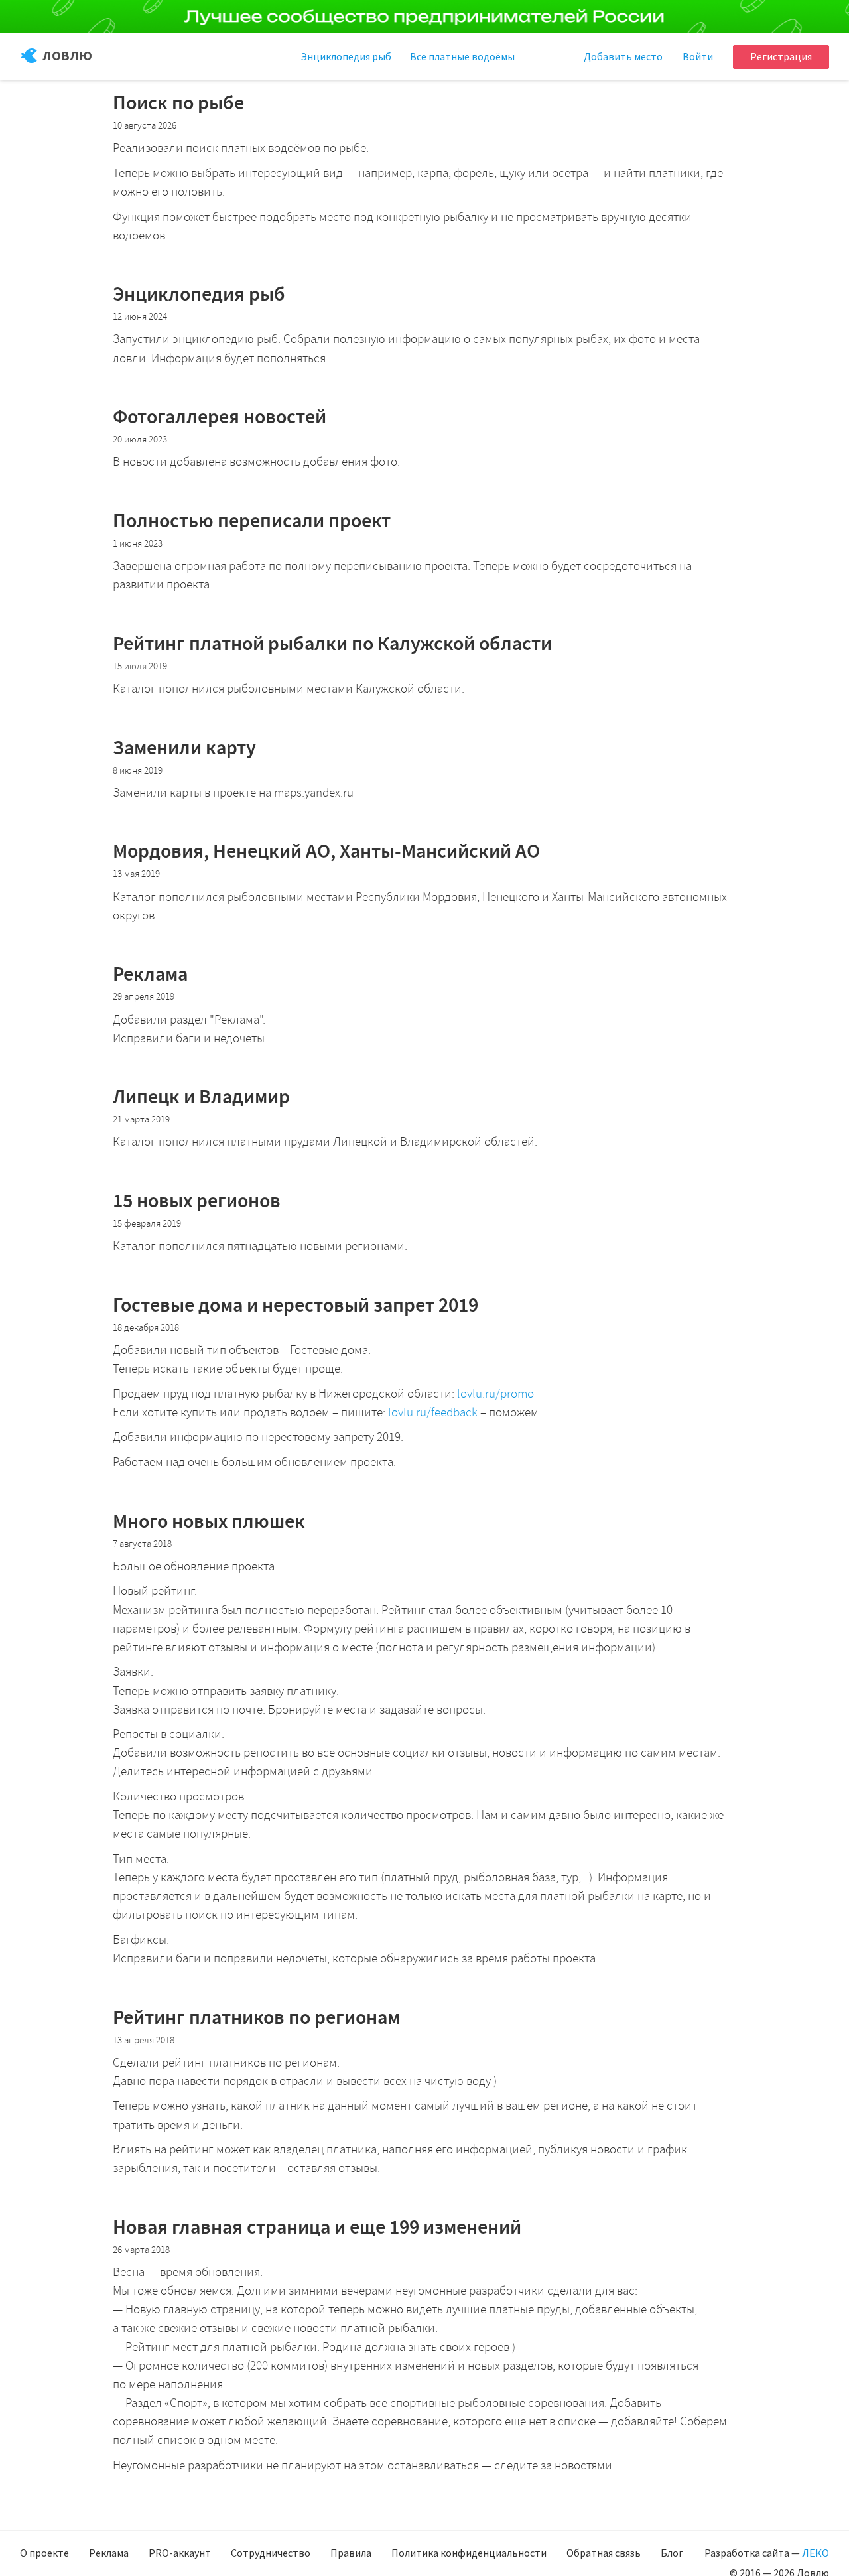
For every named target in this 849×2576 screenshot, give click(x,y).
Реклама (109, 2553)
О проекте (44, 2553)
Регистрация (781, 56)
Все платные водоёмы (462, 56)
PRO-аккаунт (180, 2553)
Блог (672, 2553)
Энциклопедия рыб (346, 56)
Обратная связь (604, 2553)
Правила (351, 2553)
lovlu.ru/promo (495, 1394)
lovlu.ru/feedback (433, 1412)
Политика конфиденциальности (469, 2553)
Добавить (623, 56)
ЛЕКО (816, 2553)
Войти (698, 56)
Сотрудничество (271, 2553)
